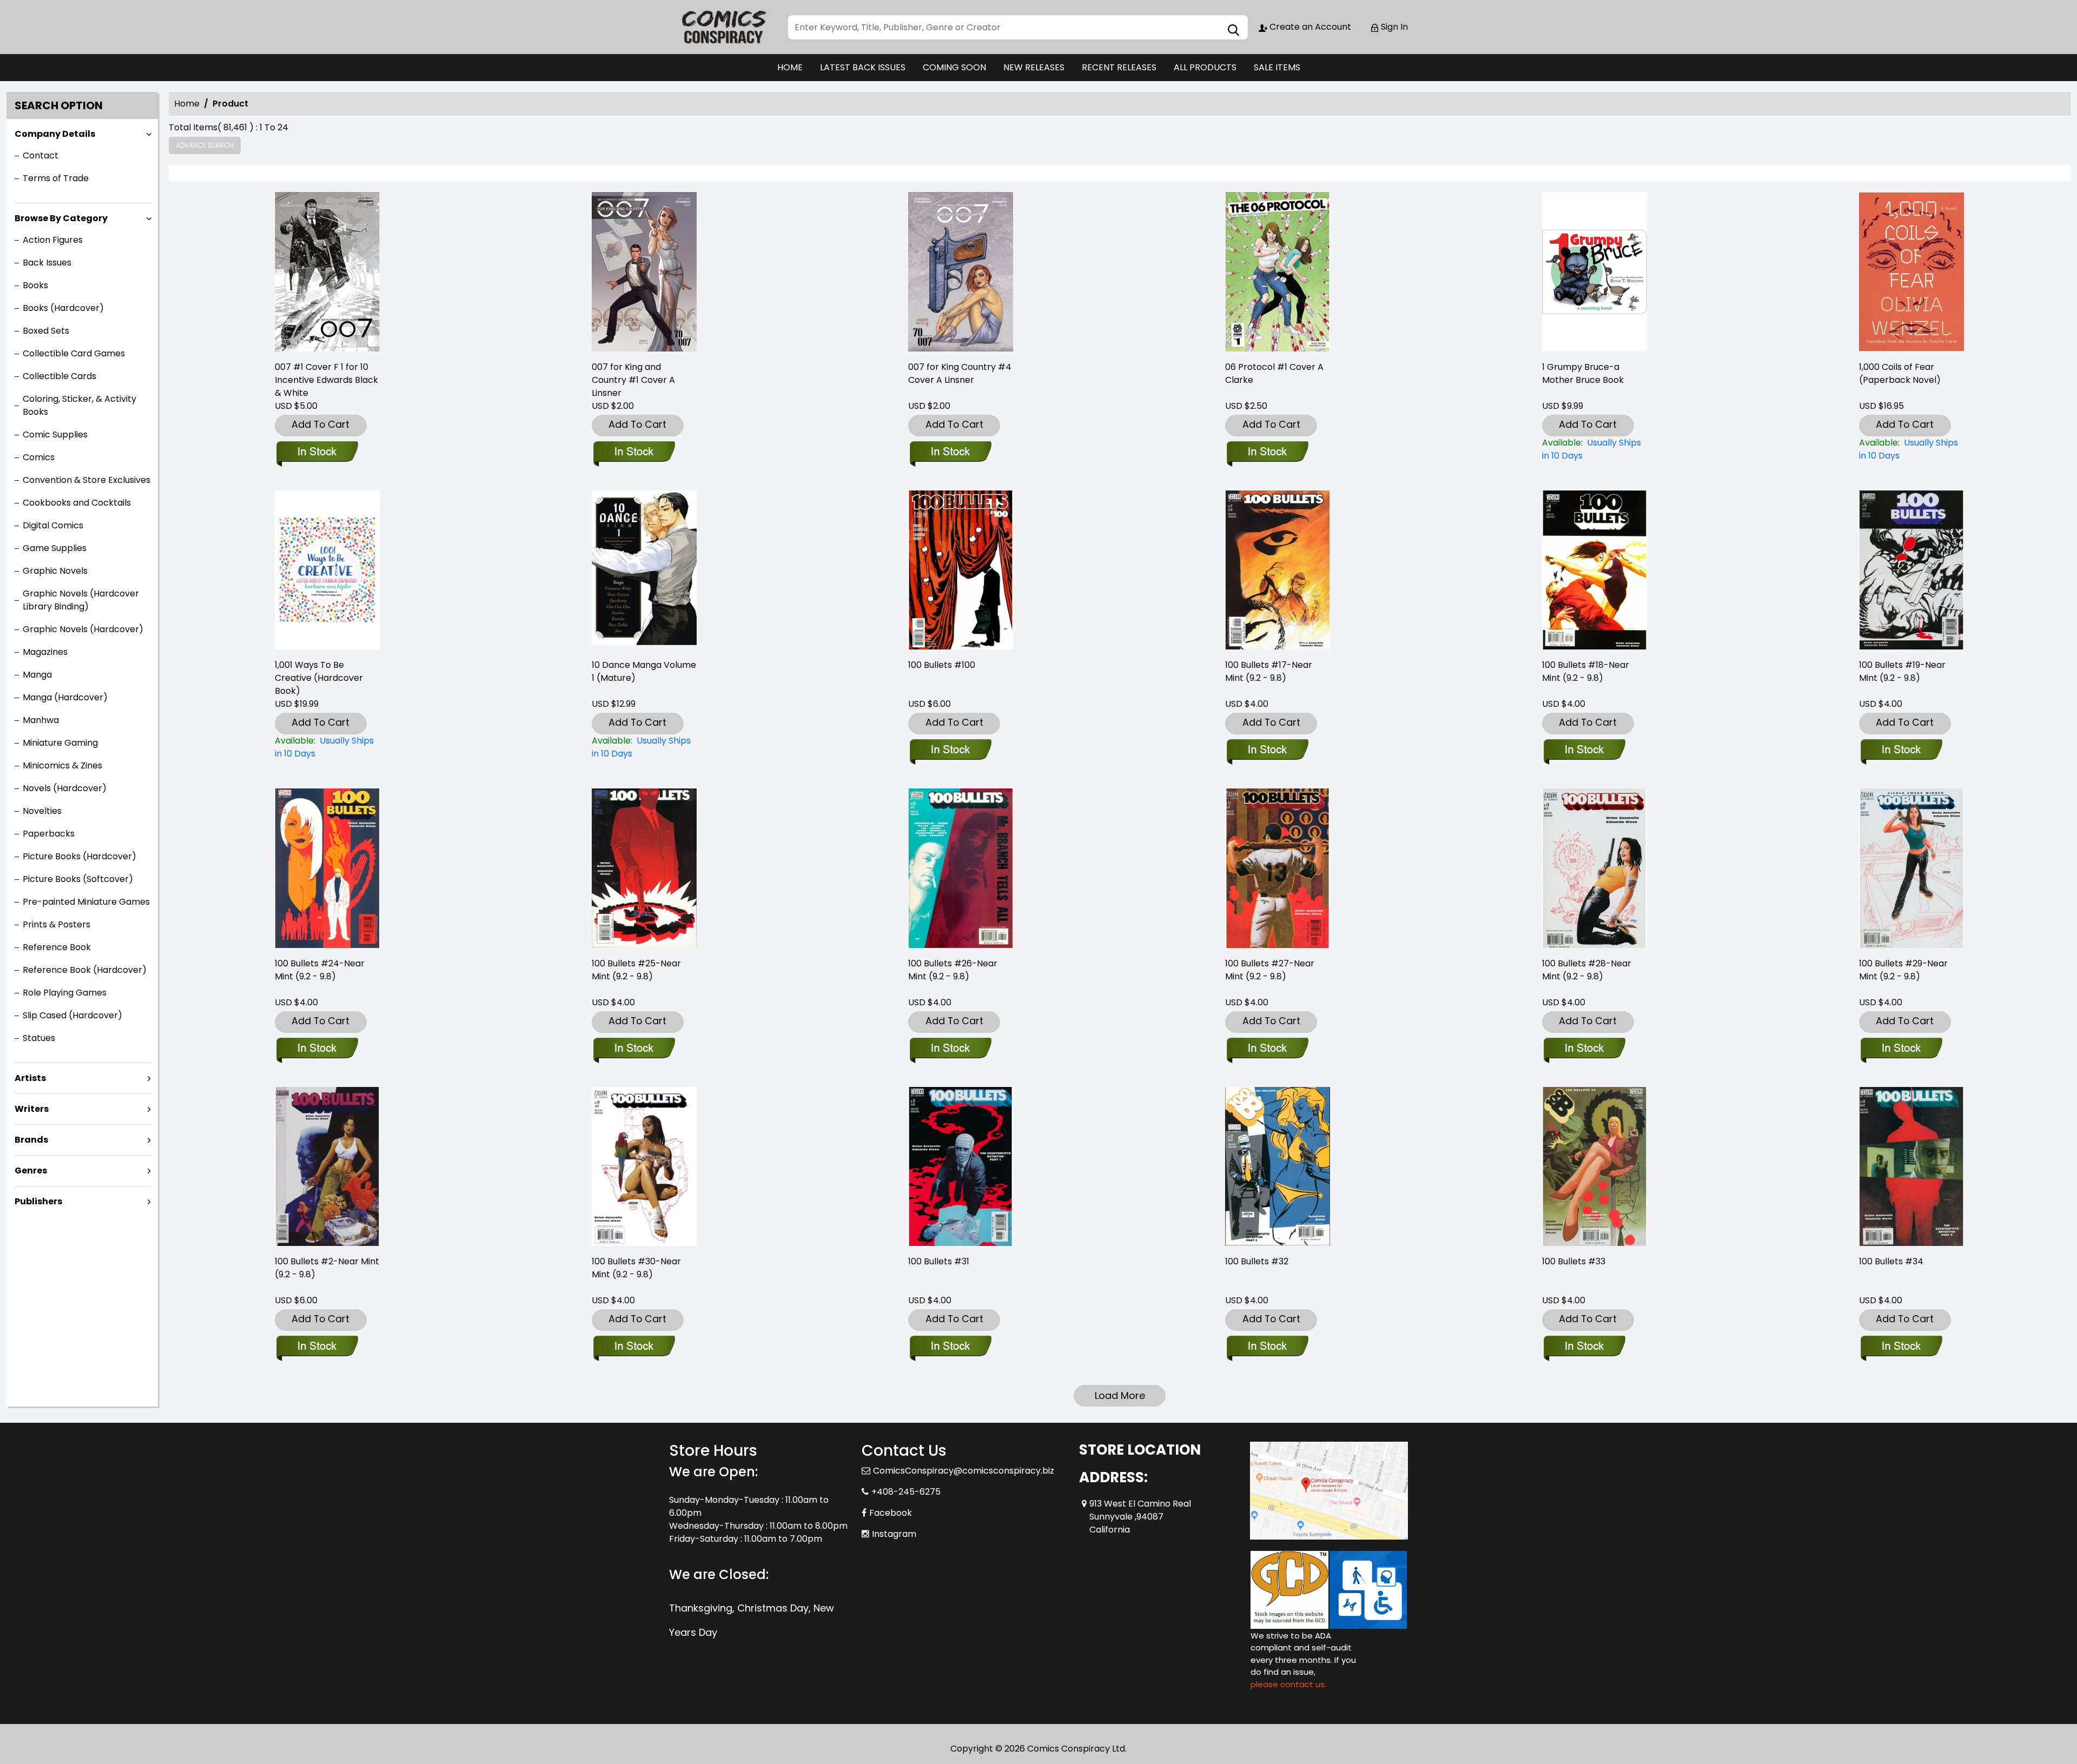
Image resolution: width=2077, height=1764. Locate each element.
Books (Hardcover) (63, 308)
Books (35, 285)
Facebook (891, 1513)
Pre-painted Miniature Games (86, 902)
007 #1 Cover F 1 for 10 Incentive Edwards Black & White (326, 380)
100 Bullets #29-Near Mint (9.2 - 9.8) (1903, 970)
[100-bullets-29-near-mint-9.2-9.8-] (1911, 868)
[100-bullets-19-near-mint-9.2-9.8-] (1911, 570)
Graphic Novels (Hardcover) (83, 629)
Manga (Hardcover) (65, 697)
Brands (31, 1140)
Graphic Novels (55, 571)
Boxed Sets (46, 331)
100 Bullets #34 (1891, 1261)
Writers (32, 1109)
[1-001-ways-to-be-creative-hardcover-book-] (327, 570)
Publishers (38, 1201)
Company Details (55, 134)
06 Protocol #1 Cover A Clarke (1274, 373)
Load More (1120, 1395)
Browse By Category (61, 218)
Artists (30, 1078)
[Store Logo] (723, 27)
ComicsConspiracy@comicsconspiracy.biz (964, 1471)
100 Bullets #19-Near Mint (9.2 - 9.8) (1902, 671)
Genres (31, 1171)
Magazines (45, 652)
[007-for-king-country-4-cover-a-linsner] (961, 272)
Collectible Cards (59, 376)
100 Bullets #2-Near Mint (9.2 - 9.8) (327, 1268)
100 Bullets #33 (1574, 1261)
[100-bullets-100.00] (961, 570)
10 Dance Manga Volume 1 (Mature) (644, 671)
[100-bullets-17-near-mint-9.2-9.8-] (1278, 570)
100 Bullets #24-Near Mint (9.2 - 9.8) (320, 970)
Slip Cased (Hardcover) (72, 1015)
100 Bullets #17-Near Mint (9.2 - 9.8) (1269, 671)
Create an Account (1309, 27)
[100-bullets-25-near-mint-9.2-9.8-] (644, 868)
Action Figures (53, 240)
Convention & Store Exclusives (87, 480)
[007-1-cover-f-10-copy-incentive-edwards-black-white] (327, 272)
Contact (41, 155)
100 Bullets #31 (939, 1261)
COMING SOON (954, 67)
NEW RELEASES (1034, 67)
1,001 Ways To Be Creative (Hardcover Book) (319, 678)
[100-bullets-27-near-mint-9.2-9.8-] (1278, 868)
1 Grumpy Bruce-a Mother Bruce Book (1583, 373)
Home (187, 104)
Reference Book (57, 947)
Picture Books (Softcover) (78, 879)
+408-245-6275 (906, 1492)
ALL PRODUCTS (1205, 67)
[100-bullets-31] (961, 1167)
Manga (37, 675)
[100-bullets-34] (1911, 1167)
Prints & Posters (57, 924)
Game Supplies (55, 548)
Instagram (894, 1534)
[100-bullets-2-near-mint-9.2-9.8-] (327, 1167)
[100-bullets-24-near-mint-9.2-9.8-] (327, 868)
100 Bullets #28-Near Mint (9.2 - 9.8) (1587, 970)
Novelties (42, 811)
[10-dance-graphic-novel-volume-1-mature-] (644, 570)
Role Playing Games (65, 993)
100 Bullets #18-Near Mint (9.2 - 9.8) (1586, 671)
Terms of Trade (56, 178)
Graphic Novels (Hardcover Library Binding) (81, 600)
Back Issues (47, 263)
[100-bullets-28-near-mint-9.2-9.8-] (1595, 868)
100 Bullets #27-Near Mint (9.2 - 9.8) (1270, 970)
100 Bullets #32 (1257, 1261)
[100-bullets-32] (1278, 1167)
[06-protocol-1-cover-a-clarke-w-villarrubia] (1278, 272)
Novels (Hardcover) (65, 788)
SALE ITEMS (1277, 67)
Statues (39, 1038)
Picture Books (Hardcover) (80, 856)
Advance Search (205, 145)
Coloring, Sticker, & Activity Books (80, 405)
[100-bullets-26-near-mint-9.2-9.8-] (961, 868)
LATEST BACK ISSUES (863, 67)
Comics (39, 457)
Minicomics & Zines (62, 765)
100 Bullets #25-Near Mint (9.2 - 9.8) (636, 970)
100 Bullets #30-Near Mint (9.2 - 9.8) (636, 1268)
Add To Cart (320, 424)
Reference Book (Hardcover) (85, 970)
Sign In (1393, 27)
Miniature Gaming (60, 743)
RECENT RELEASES (1119, 67)
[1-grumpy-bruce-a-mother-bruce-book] (1595, 272)
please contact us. (1288, 1684)
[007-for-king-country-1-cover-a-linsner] (644, 272)
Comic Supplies (55, 435)
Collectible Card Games (74, 353)
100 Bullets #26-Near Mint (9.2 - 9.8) (953, 970)
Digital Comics (53, 525)
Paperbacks (49, 834)
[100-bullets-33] (1595, 1167)
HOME (790, 67)
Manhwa (41, 720)
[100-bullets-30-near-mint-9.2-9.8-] (644, 1167)
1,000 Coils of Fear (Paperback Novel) (1900, 373)
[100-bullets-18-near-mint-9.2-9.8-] (1595, 570)
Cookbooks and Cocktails (77, 503)
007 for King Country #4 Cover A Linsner (960, 373)
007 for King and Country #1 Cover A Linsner (633, 380)
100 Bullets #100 (942, 665)
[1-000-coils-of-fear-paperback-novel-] (1911, 272)
